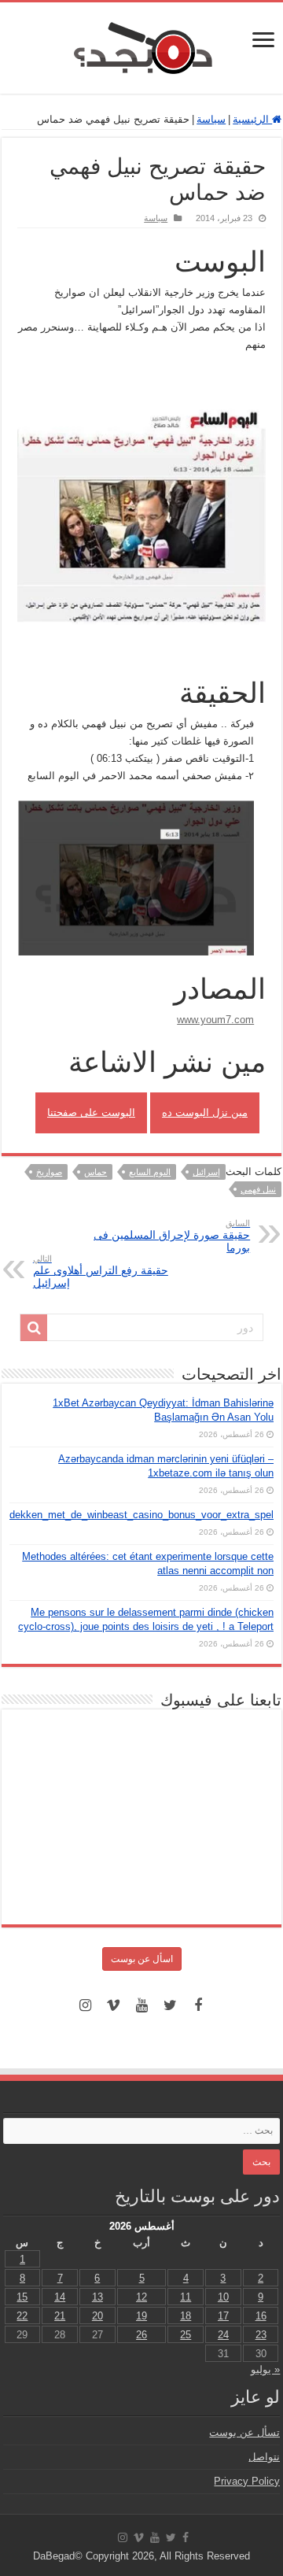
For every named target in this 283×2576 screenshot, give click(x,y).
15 (22, 2297)
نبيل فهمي (258, 1189)
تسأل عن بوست (244, 2432)
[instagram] (85, 2005)
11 (186, 2297)
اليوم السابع (150, 1172)
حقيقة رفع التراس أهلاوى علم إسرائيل (101, 1271)
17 (223, 2316)
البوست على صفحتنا (91, 1112)
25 (186, 2335)
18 (186, 2316)
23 (261, 2335)
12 (141, 2297)
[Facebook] (198, 2005)
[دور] (34, 1328)
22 (22, 2316)
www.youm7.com (215, 1020)
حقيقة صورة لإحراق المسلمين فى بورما (172, 1236)
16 (261, 2316)
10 (223, 2297)
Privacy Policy (247, 2481)
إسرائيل (206, 1172)
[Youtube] (141, 2005)
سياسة (211, 119)
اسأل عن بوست (142, 1959)
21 (60, 2316)
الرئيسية (252, 119)
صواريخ (49, 1172)
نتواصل (264, 2457)
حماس (96, 1172)
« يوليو (265, 2369)
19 (141, 2316)
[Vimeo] (113, 2005)
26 (141, 2335)
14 (60, 2297)
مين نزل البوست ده (205, 1112)
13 (97, 2297)
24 (223, 2335)
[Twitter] (170, 2005)
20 (97, 2316)
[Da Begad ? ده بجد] (141, 45)
